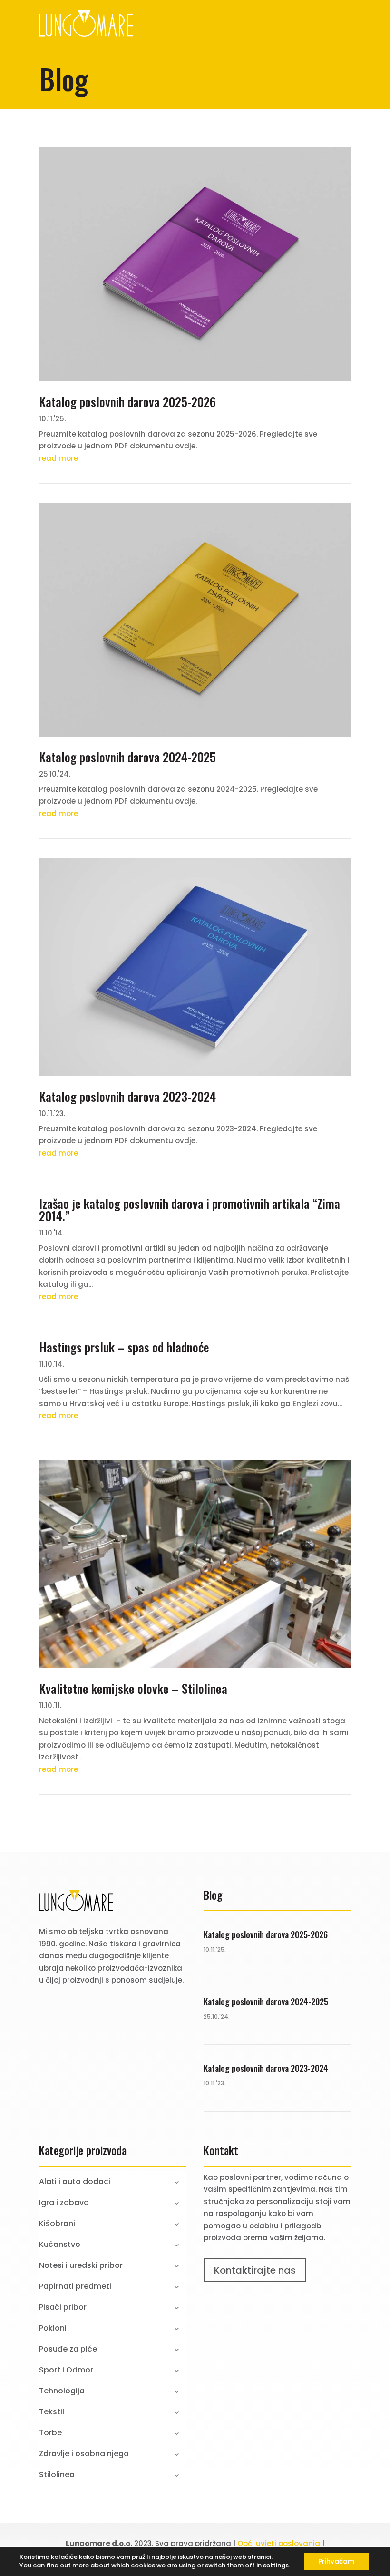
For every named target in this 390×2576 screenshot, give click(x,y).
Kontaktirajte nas (255, 2270)
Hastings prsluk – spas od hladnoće (124, 1347)
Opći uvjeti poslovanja (279, 2543)
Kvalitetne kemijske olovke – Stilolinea (133, 1688)
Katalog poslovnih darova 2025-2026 (127, 402)
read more (58, 458)
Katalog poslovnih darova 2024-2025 (127, 757)
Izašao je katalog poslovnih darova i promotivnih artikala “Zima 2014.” (190, 1210)
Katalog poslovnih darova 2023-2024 (127, 1096)
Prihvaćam (336, 2561)
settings (276, 2566)
